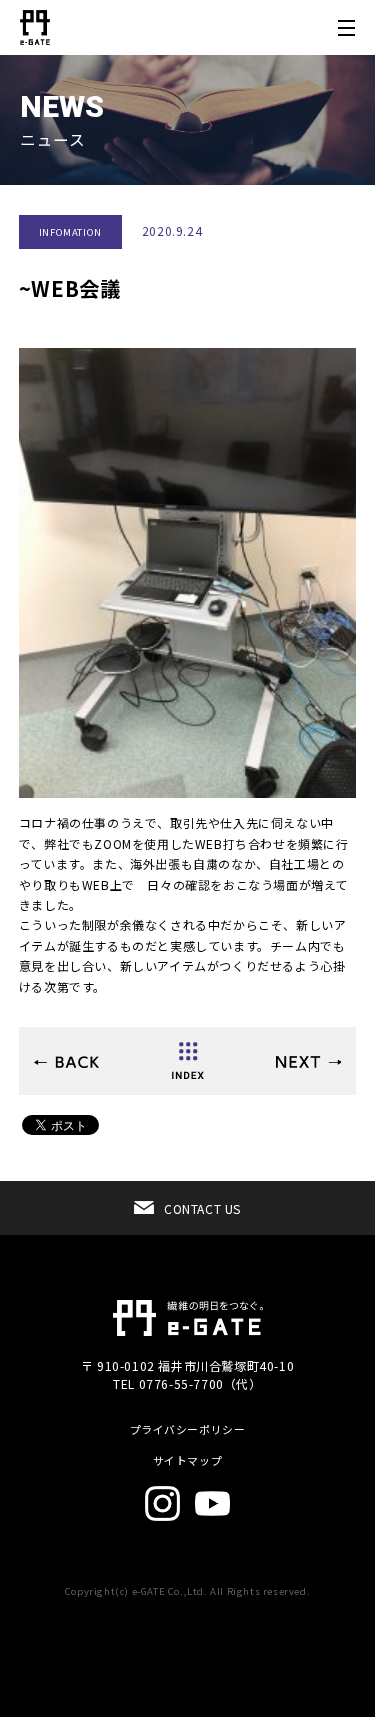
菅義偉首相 (66, 1062)
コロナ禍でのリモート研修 (308, 1062)
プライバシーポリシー (188, 1429)
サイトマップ (188, 1460)
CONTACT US (202, 1208)
